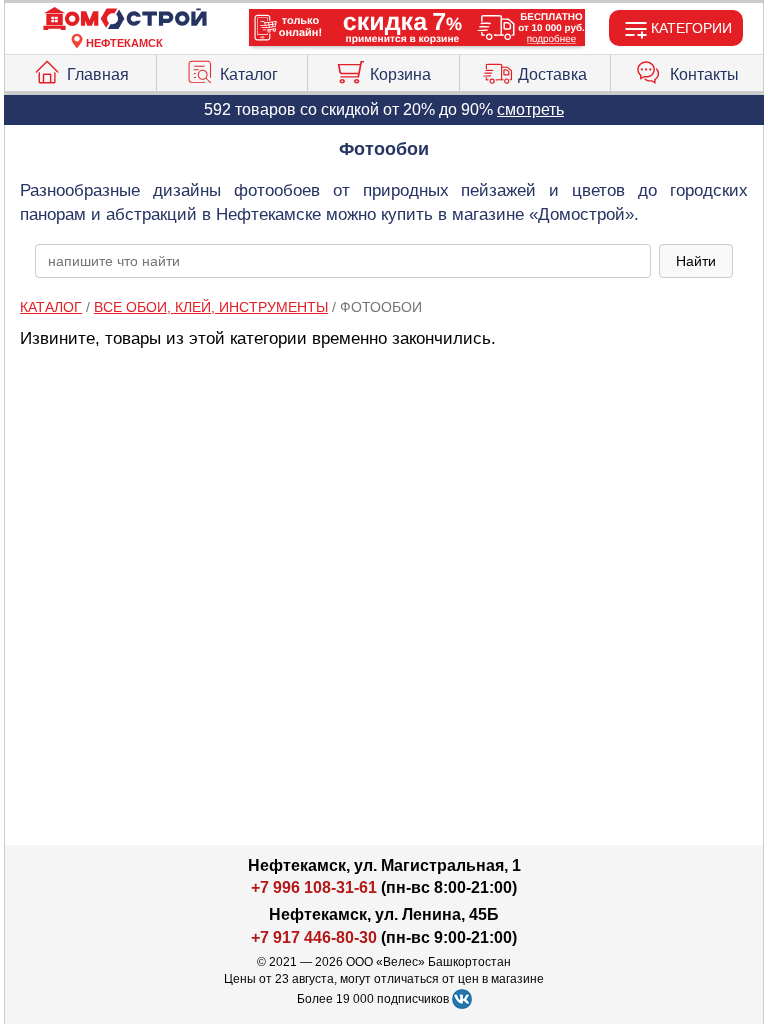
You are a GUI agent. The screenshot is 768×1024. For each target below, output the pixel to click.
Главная (98, 74)
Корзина (400, 74)
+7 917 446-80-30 (314, 937)
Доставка (552, 74)
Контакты (704, 74)
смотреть (530, 109)
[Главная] (125, 19)
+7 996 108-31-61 (314, 887)
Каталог (249, 74)
